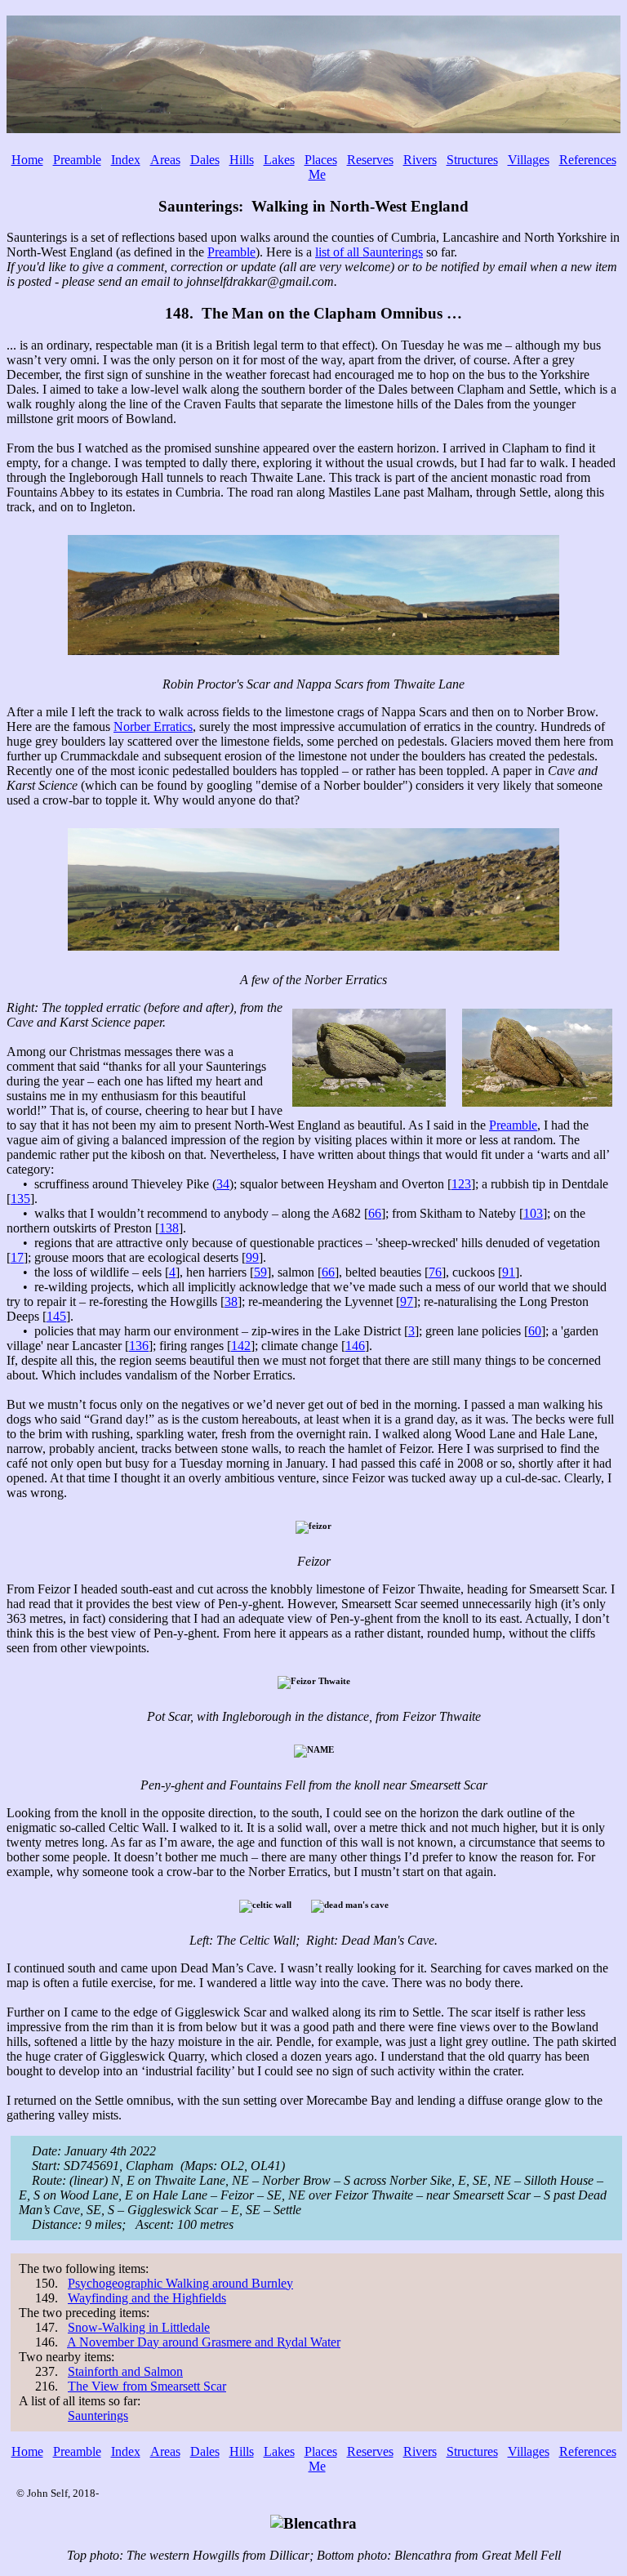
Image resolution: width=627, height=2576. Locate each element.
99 (252, 1257)
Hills (242, 160)
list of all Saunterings (369, 252)
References (588, 160)
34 (223, 1184)
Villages (529, 160)
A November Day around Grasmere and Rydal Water (204, 2342)
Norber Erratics (153, 726)
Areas (165, 160)
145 (56, 1316)
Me (317, 174)
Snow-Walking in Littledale (139, 2327)
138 (169, 1228)
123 (461, 1184)
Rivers (420, 160)
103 (533, 1213)
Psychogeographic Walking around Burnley (180, 2283)
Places (321, 160)
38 (231, 1301)
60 (535, 1331)
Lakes (279, 160)
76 (435, 1272)
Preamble (77, 160)
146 (355, 1346)
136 (139, 1346)
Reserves (370, 160)
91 (509, 1272)
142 (241, 1346)
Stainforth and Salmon (125, 2371)
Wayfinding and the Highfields (147, 2298)
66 (375, 1213)
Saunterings (98, 2416)
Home (27, 160)
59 (260, 1272)
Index (126, 160)
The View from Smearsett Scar (147, 2386)
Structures (472, 160)
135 (20, 1199)
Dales (205, 160)
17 (17, 1257)
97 (407, 1301)
